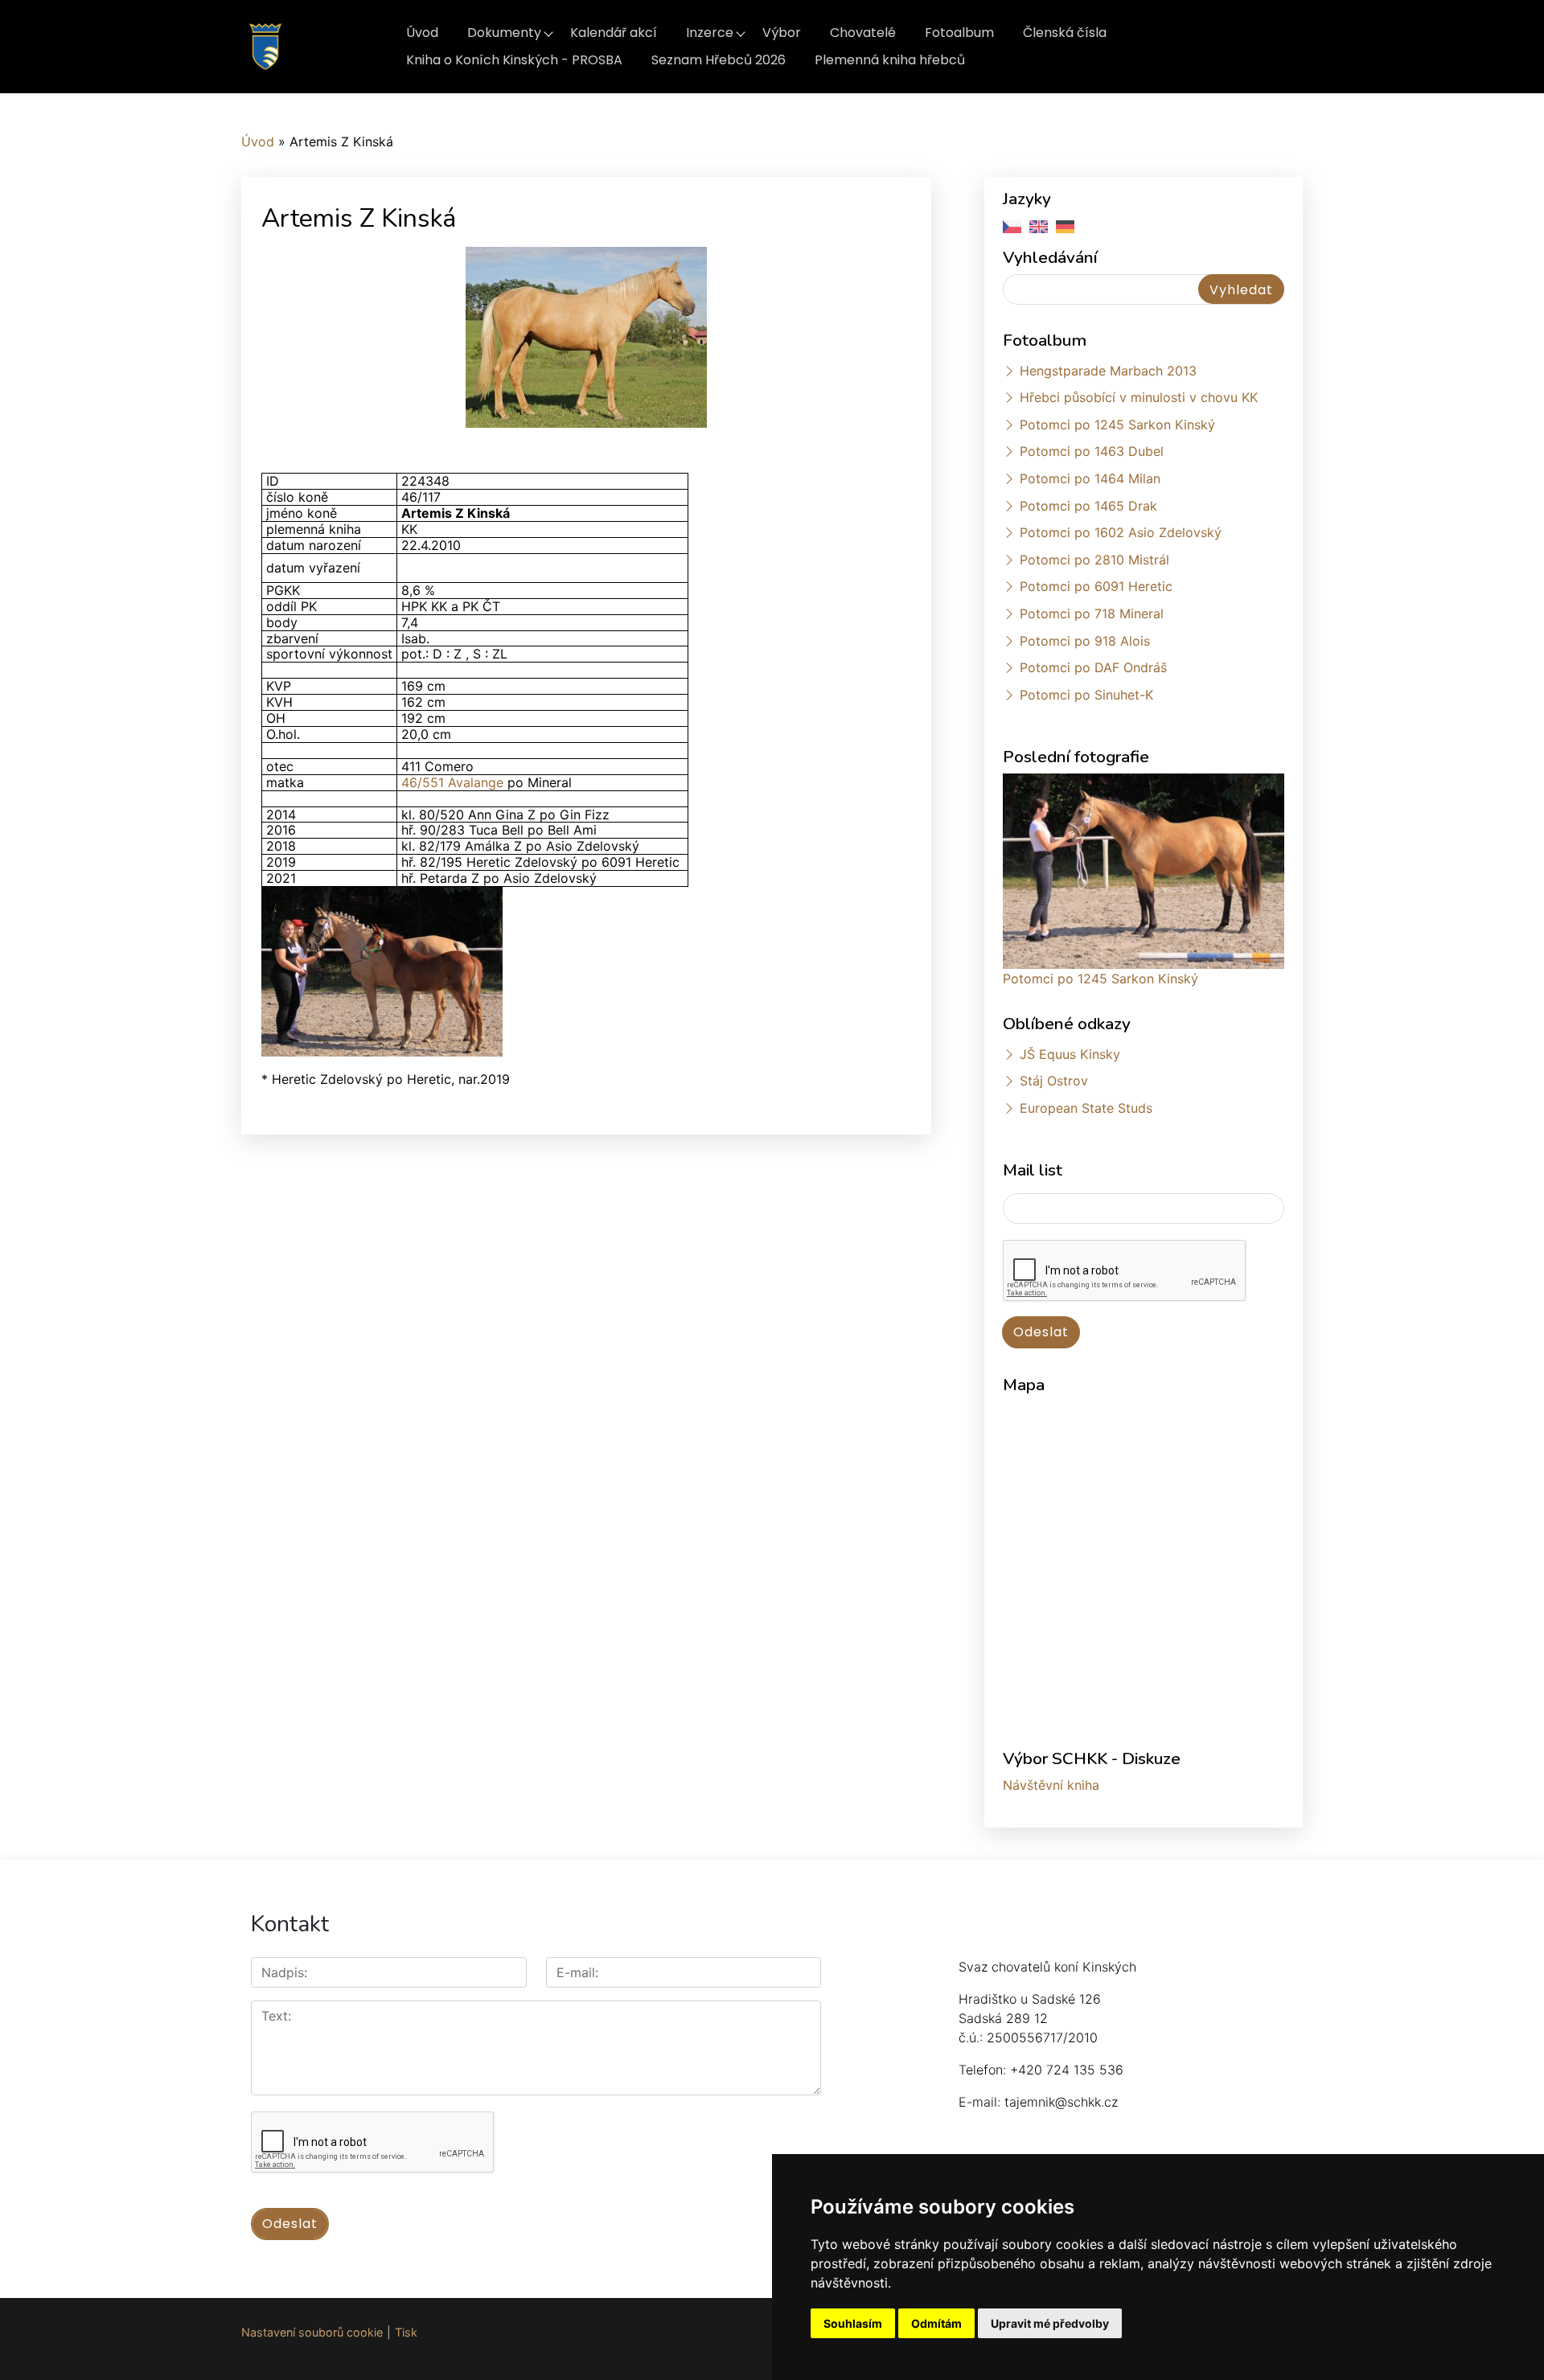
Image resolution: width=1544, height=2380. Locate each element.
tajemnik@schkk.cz (1061, 2102)
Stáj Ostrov (1054, 1081)
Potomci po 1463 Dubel (1092, 451)
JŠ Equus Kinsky (1070, 1054)
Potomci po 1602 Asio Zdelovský (1121, 532)
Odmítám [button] (936, 2323)
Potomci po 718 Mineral (1092, 613)
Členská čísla (1065, 33)
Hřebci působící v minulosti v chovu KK (1139, 397)
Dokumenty (504, 33)
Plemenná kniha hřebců (890, 60)
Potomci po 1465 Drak (1088, 506)
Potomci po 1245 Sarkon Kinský (1117, 425)
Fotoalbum (959, 33)
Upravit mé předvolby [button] (1050, 2323)
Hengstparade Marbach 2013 (1108, 371)
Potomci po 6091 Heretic (1096, 586)
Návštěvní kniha (1051, 1785)
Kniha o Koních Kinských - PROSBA (514, 60)
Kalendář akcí (614, 33)
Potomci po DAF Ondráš (1093, 667)
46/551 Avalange (452, 782)
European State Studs (1086, 1108)
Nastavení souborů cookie (312, 2332)
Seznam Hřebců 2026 (719, 60)
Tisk (406, 2332)
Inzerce (710, 33)
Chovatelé (863, 33)
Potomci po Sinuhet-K (1086, 695)
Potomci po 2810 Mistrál (1094, 560)
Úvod (422, 33)
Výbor (782, 33)
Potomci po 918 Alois (1085, 641)
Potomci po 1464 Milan (1090, 478)
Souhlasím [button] (853, 2323)
